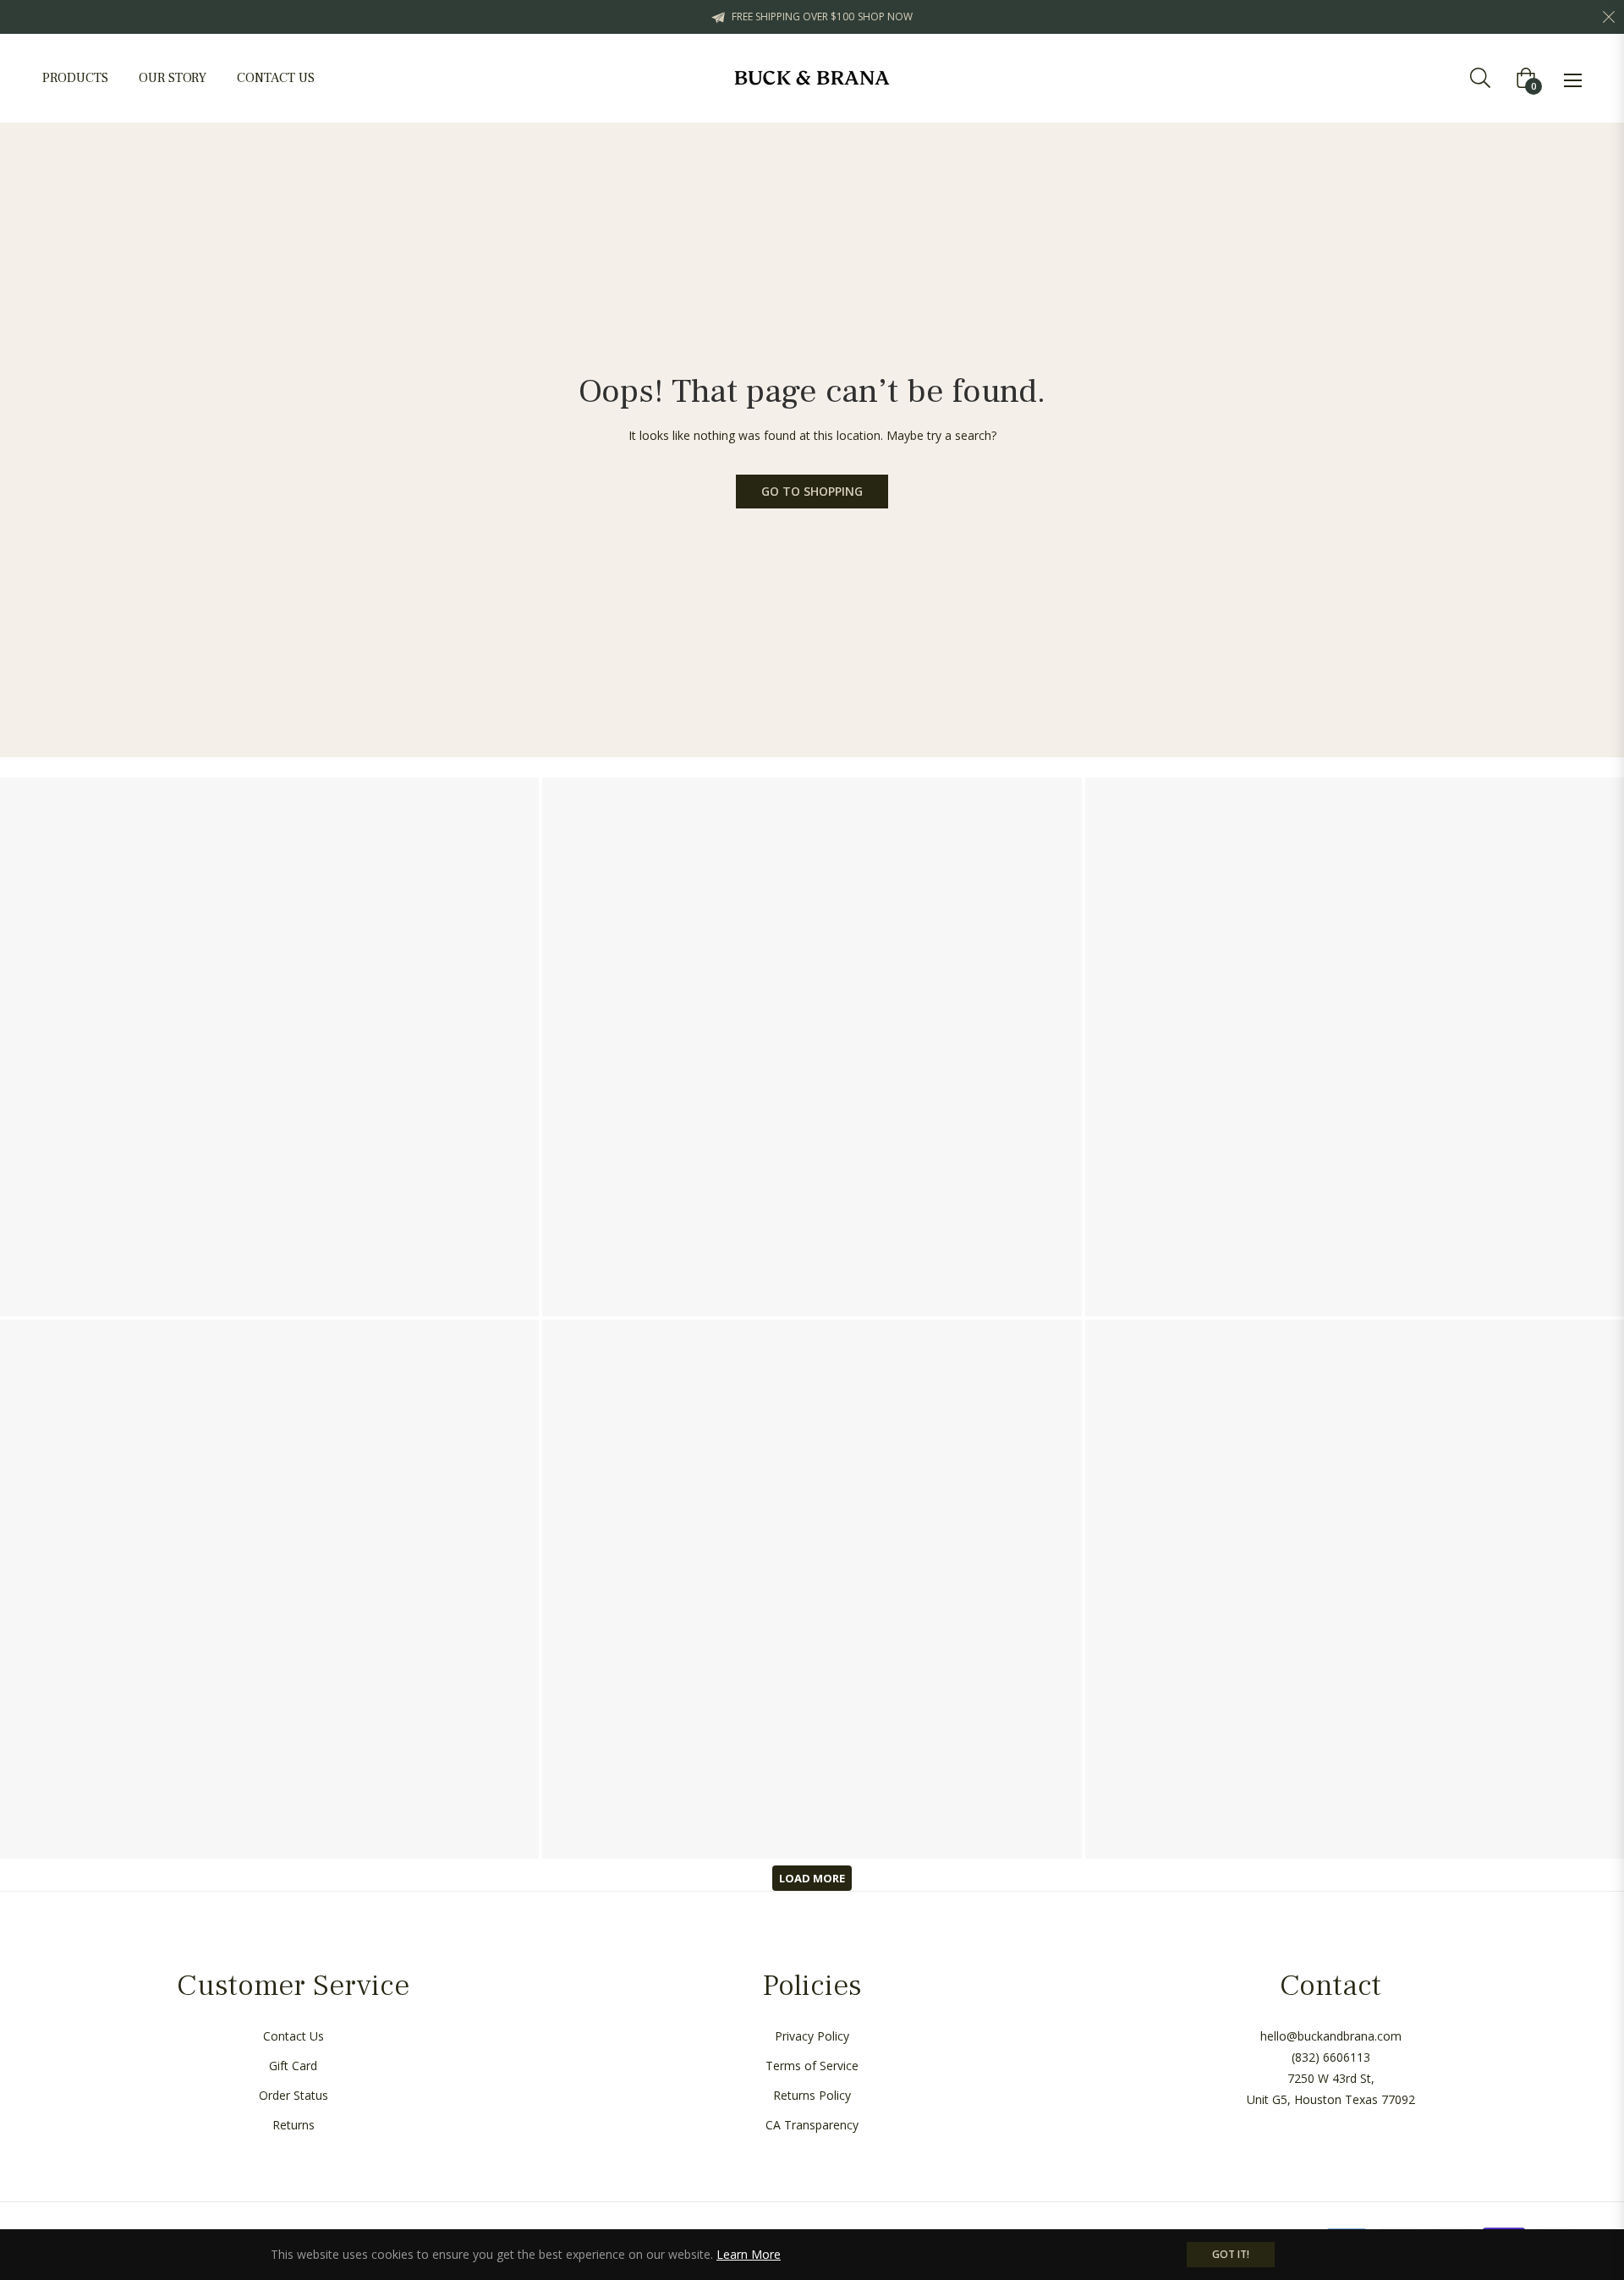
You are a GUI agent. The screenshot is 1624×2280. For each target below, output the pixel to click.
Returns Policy (812, 2095)
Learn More (749, 2254)
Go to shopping (812, 491)
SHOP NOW (885, 16)
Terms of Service (812, 2066)
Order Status (294, 2095)
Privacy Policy (812, 2036)
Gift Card (293, 2066)
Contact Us (294, 2036)
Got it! (1231, 2254)
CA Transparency (812, 2125)
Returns (294, 2125)
